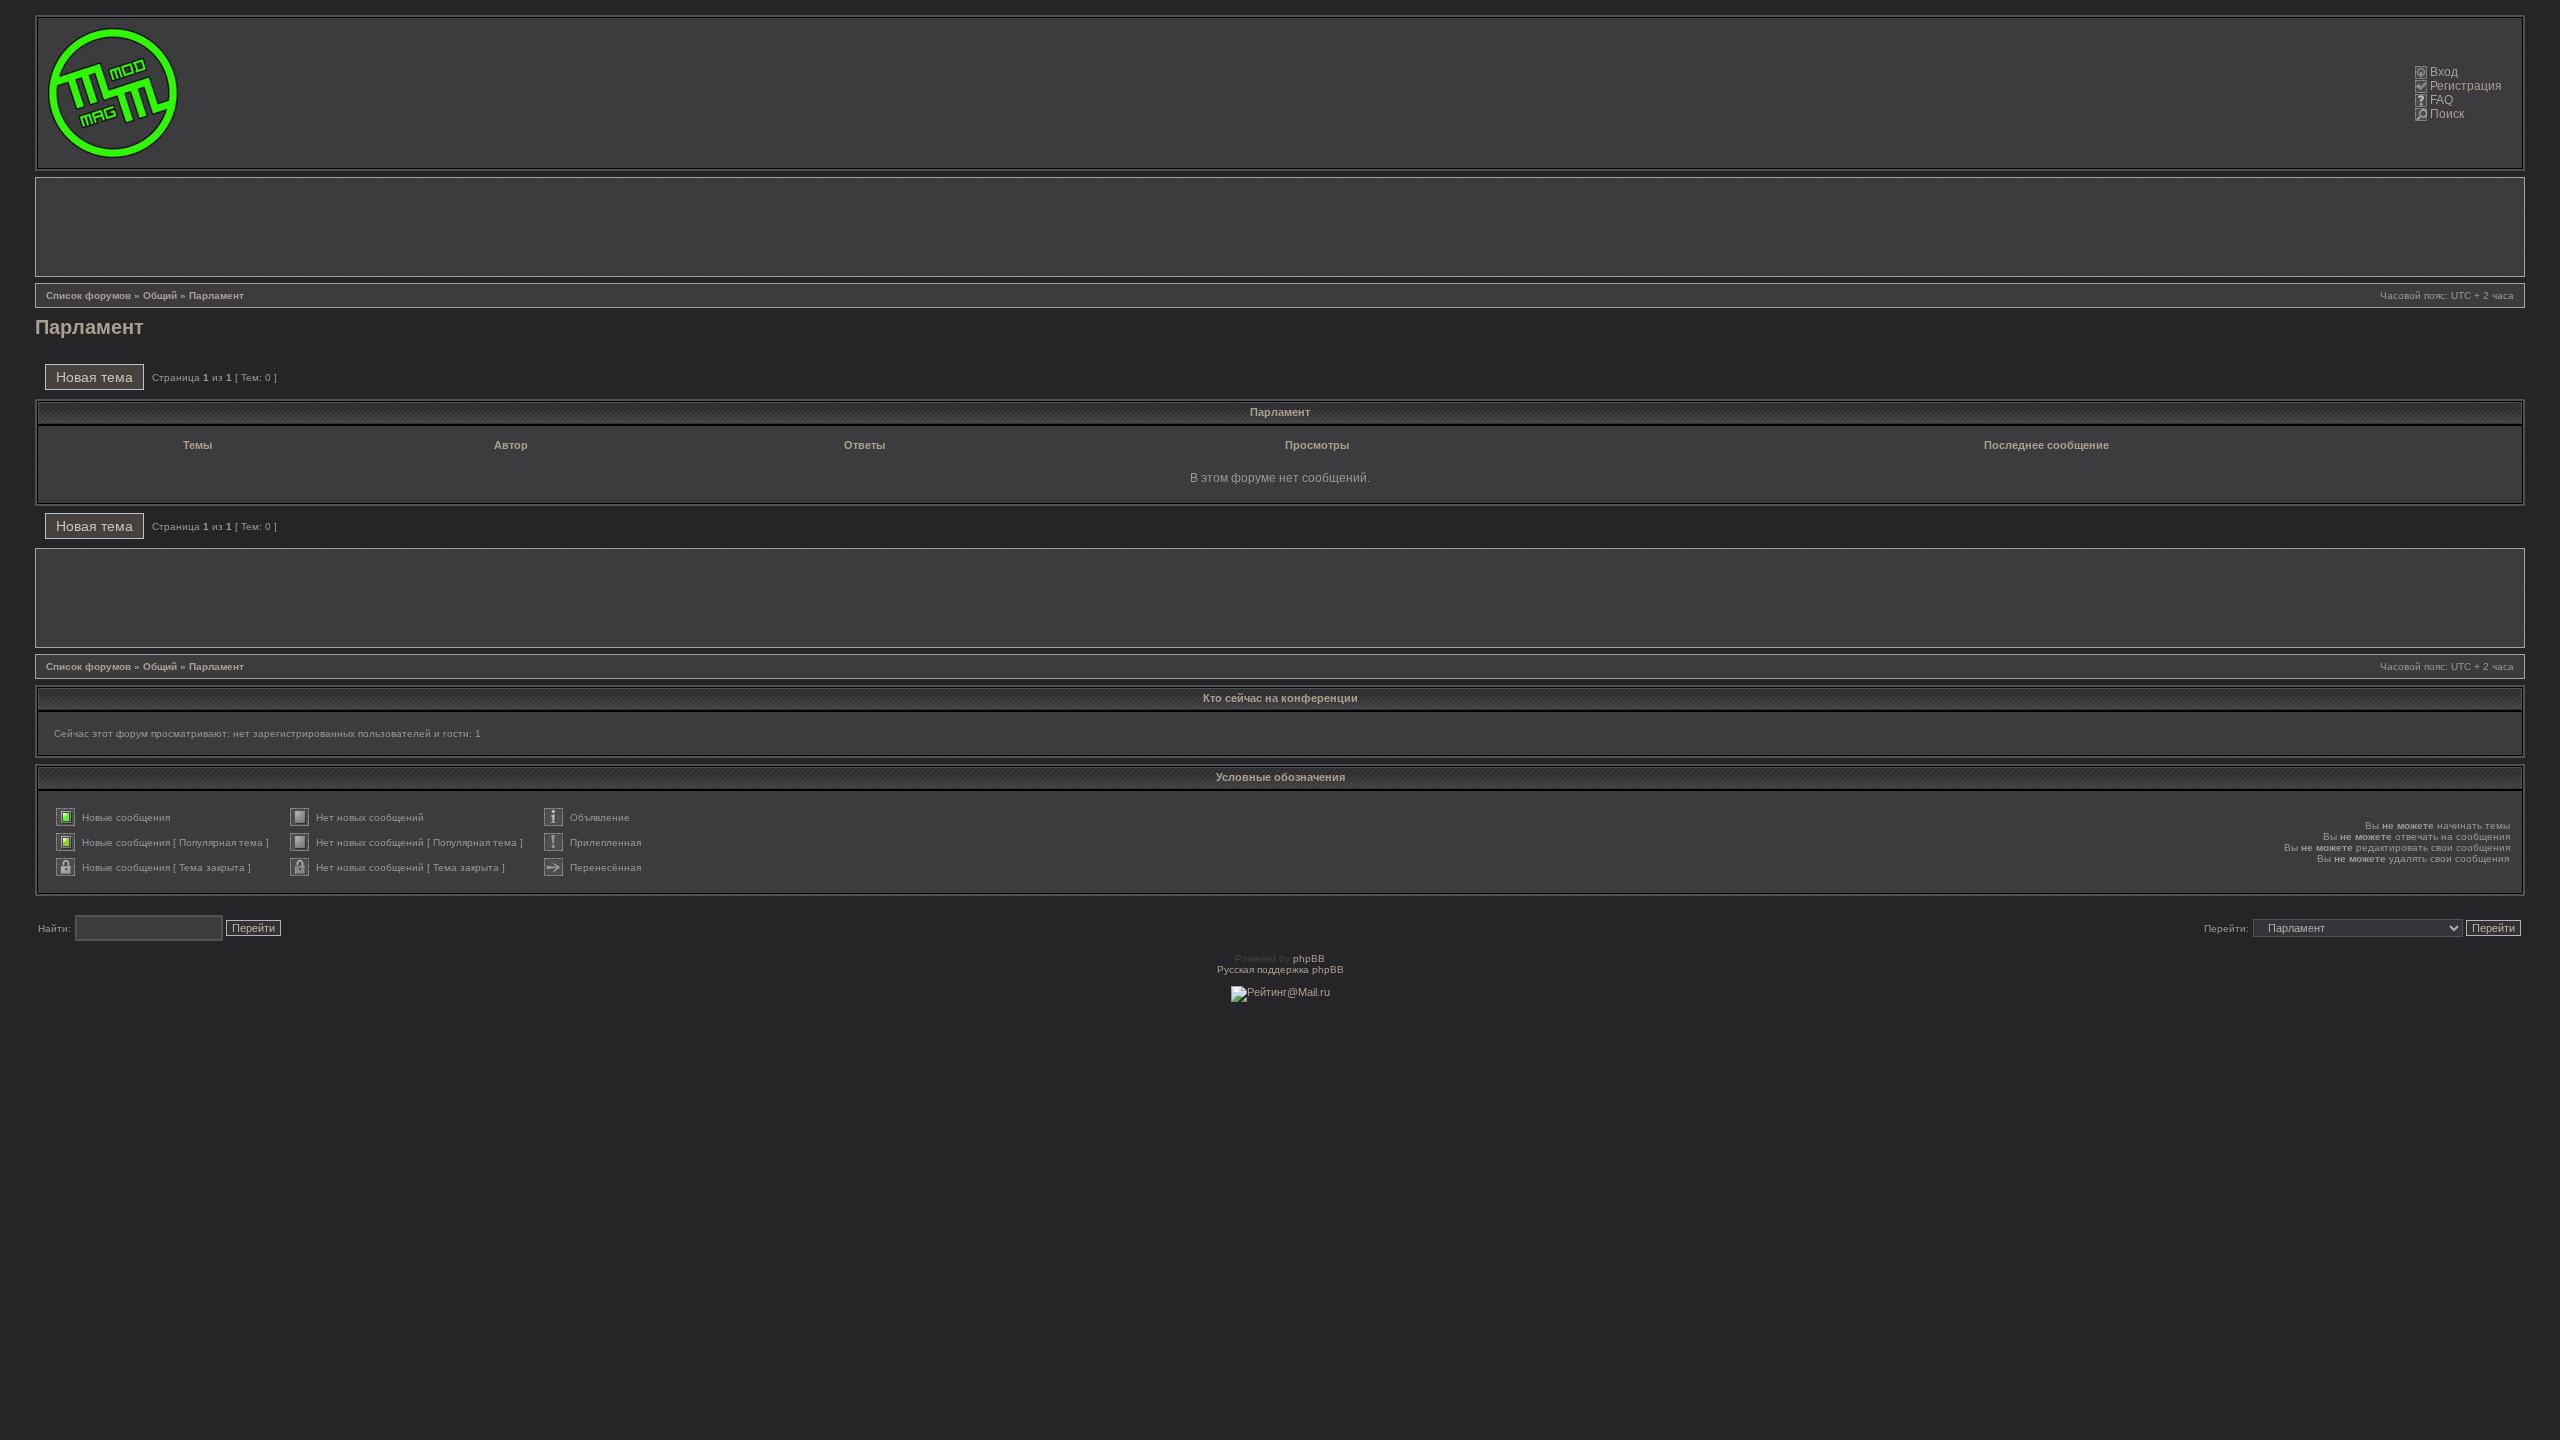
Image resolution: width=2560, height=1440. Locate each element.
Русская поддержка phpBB (1280, 969)
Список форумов (88, 295)
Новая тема (94, 377)
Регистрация (2466, 86)
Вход (2444, 72)
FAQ (2441, 100)
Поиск (2447, 114)
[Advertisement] (1280, 227)
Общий (160, 295)
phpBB (1309, 958)
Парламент (216, 295)
